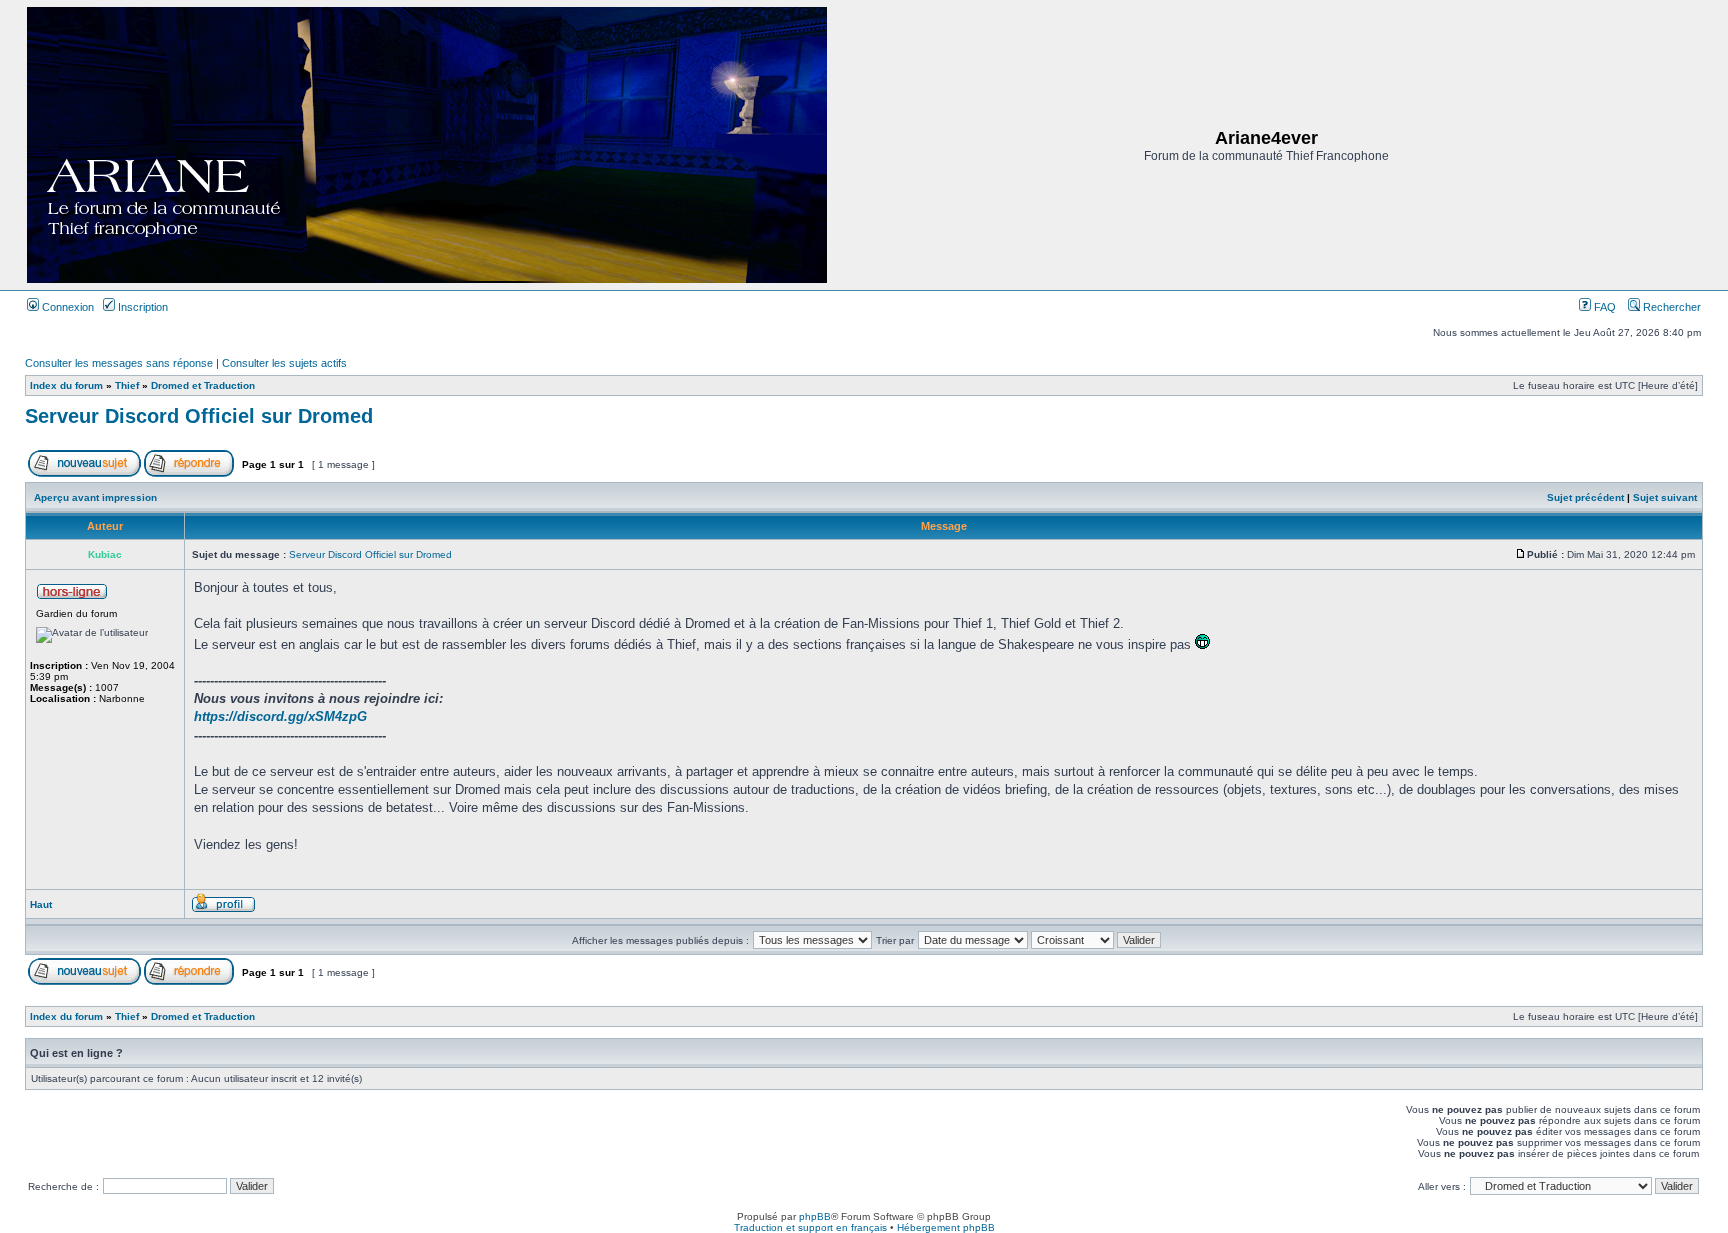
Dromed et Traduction (203, 385)
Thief (127, 385)
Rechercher (1670, 307)
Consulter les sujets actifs (284, 363)
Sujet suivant (1665, 497)
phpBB (815, 1216)
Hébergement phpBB (946, 1227)
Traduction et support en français (810, 1227)
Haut (41, 904)
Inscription (141, 307)
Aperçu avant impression (95, 497)
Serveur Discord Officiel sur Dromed (199, 416)
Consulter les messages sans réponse (119, 363)
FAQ (1603, 307)
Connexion (66, 307)
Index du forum (66, 385)
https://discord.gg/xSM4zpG (280, 716)
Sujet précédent (1585, 497)
